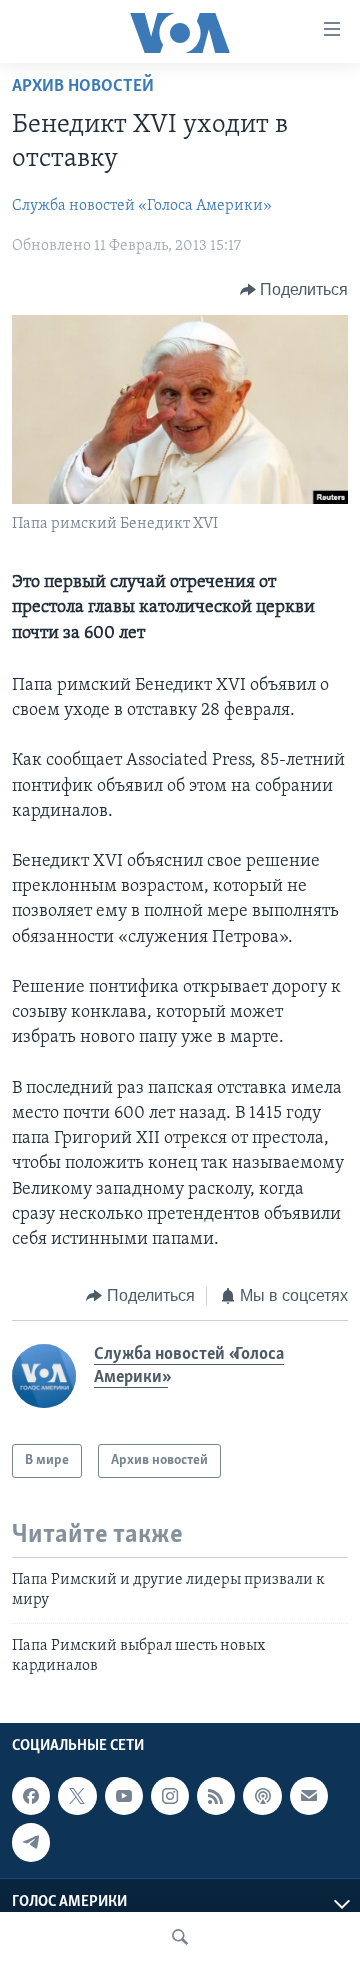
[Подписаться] (309, 1796)
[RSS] (216, 1796)
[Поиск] (180, 1937)
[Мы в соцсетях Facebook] (31, 1796)
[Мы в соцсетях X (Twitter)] (77, 1796)
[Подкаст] (262, 1796)
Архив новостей (83, 87)
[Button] (294, 290)
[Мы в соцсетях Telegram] (31, 1842)
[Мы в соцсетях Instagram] (170, 1796)
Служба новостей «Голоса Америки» (142, 206)
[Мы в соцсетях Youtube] (124, 1796)
